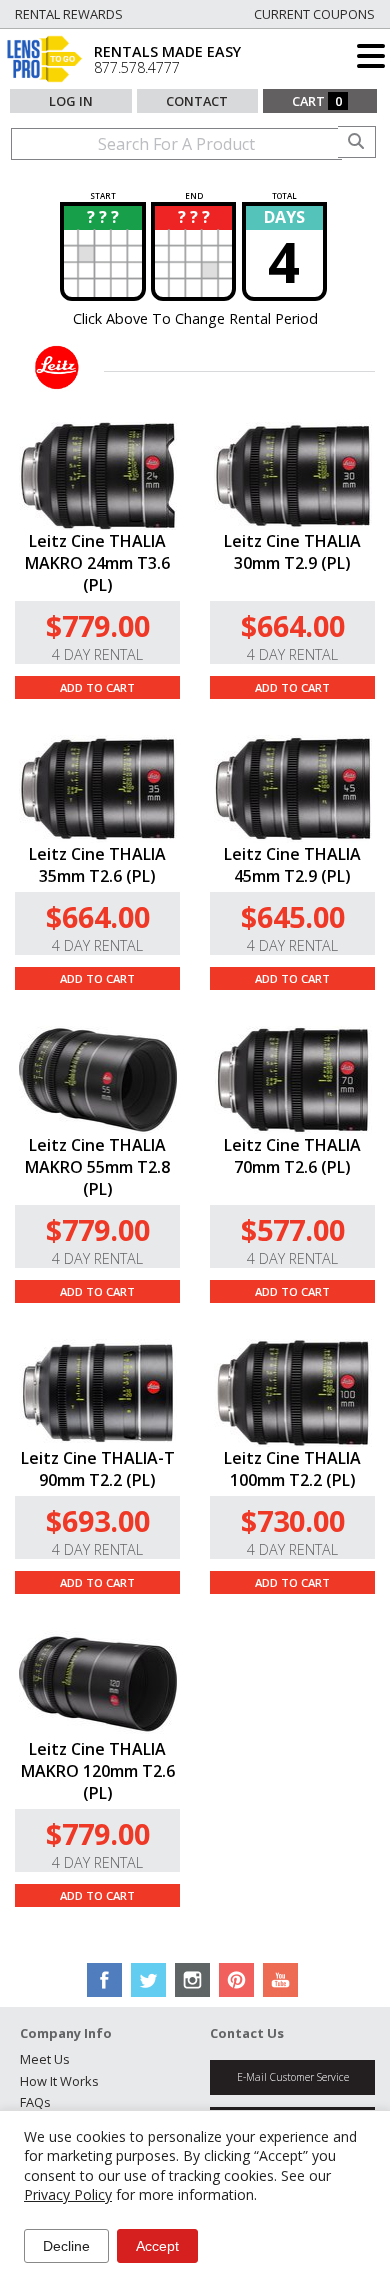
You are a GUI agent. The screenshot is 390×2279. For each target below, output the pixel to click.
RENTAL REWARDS (69, 14)
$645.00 (293, 916)
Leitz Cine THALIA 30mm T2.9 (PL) (292, 552)
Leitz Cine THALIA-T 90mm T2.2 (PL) (98, 1469)
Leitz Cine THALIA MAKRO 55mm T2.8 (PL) (97, 1167)
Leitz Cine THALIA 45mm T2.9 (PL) (292, 865)
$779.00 (98, 625)
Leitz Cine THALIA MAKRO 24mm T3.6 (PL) (97, 563)
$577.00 (293, 1229)
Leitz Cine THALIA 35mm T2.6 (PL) (97, 865)
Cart (317, 101)
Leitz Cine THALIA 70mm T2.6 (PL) (292, 1156)
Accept (157, 2246)
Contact (197, 101)
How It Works (59, 2081)
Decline (66, 2246)
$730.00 (293, 1520)
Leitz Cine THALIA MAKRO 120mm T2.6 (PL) (98, 1771)
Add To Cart (97, 687)
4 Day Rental (97, 654)
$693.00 (98, 1520)
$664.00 (293, 625)
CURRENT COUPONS (314, 14)
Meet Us (45, 2059)
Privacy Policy (68, 2194)
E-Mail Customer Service (293, 2077)
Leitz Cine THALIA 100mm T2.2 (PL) (292, 1469)
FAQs (35, 2102)
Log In (71, 101)
